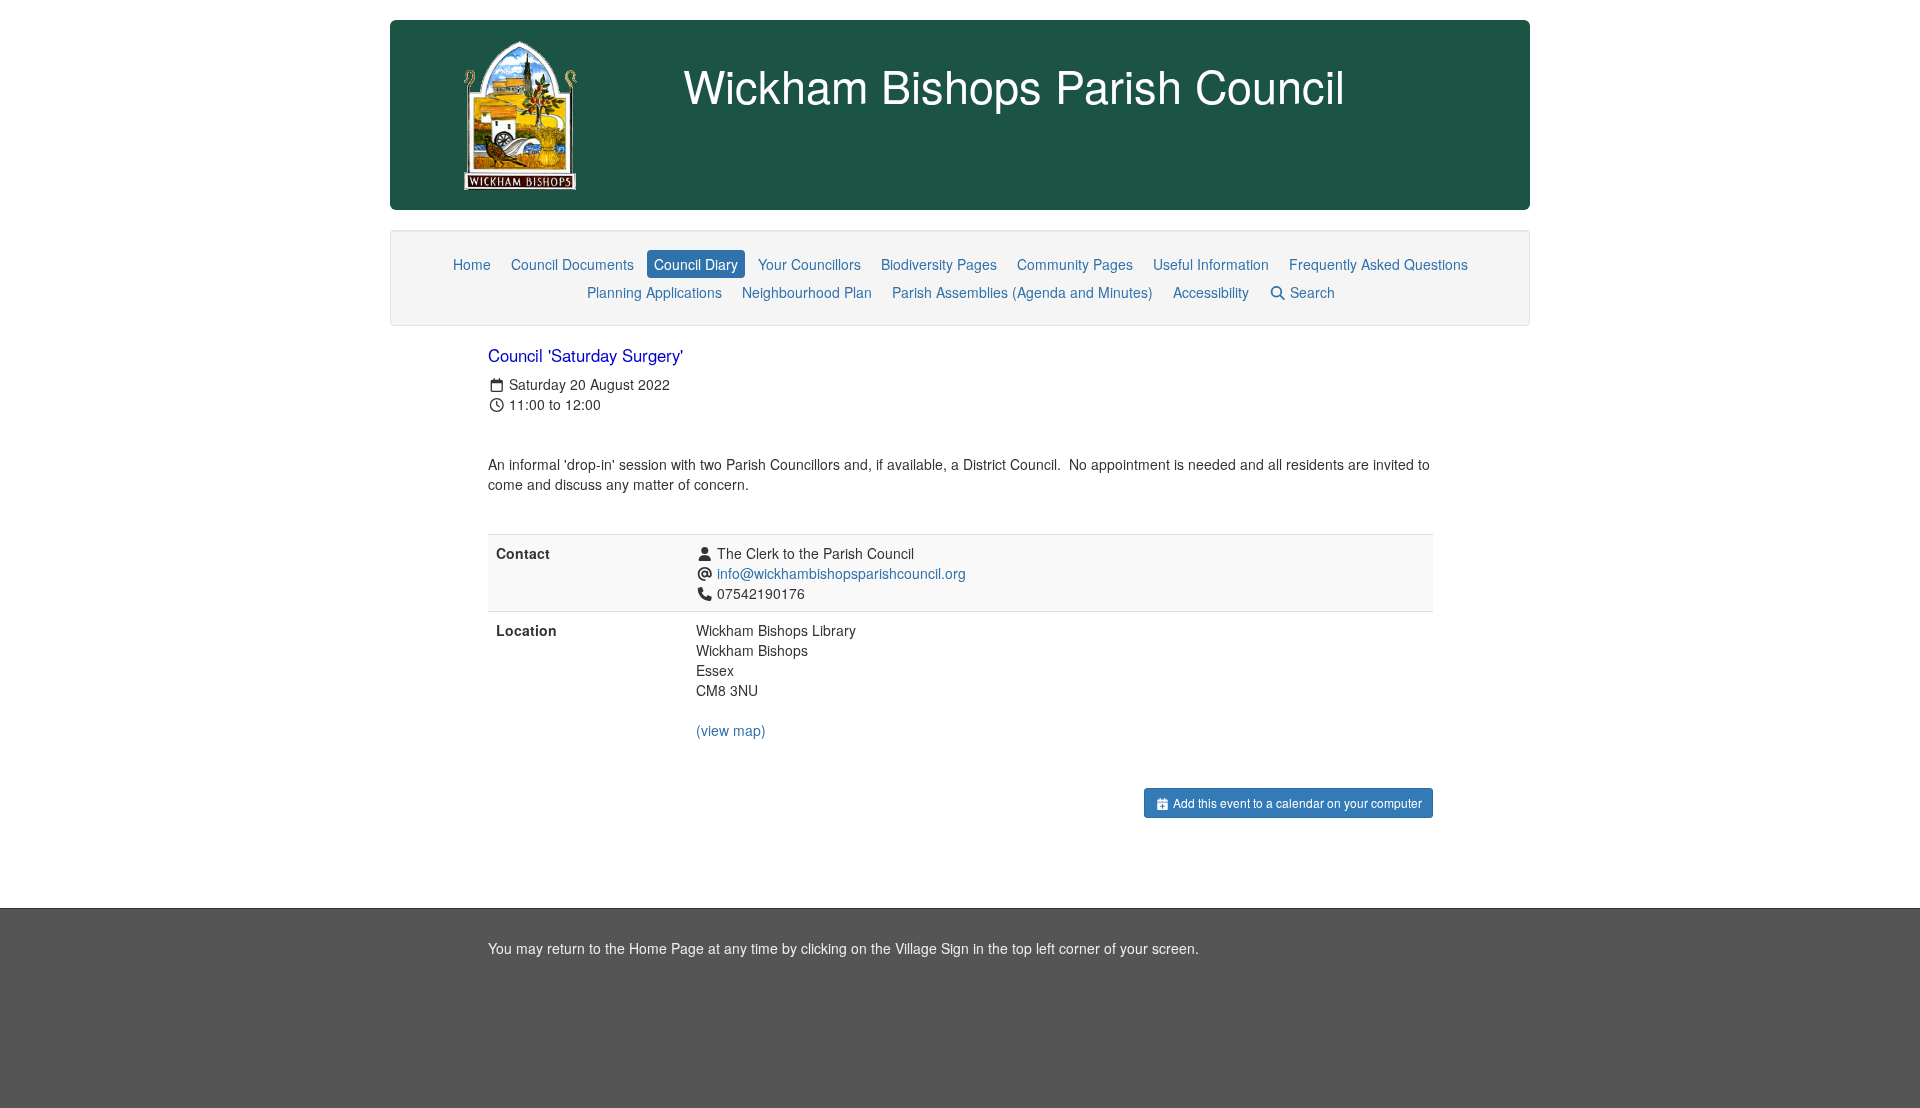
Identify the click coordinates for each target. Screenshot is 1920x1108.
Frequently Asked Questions (1378, 264)
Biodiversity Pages (939, 264)
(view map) (731, 730)
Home (472, 264)
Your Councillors (809, 264)
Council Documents (572, 264)
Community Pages (1075, 264)
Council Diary (696, 264)
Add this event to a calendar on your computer (1296, 802)
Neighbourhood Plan (807, 292)
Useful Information (1211, 264)
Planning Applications (654, 292)
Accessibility (1211, 292)
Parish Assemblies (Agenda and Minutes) (1022, 292)
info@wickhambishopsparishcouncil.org (841, 573)
